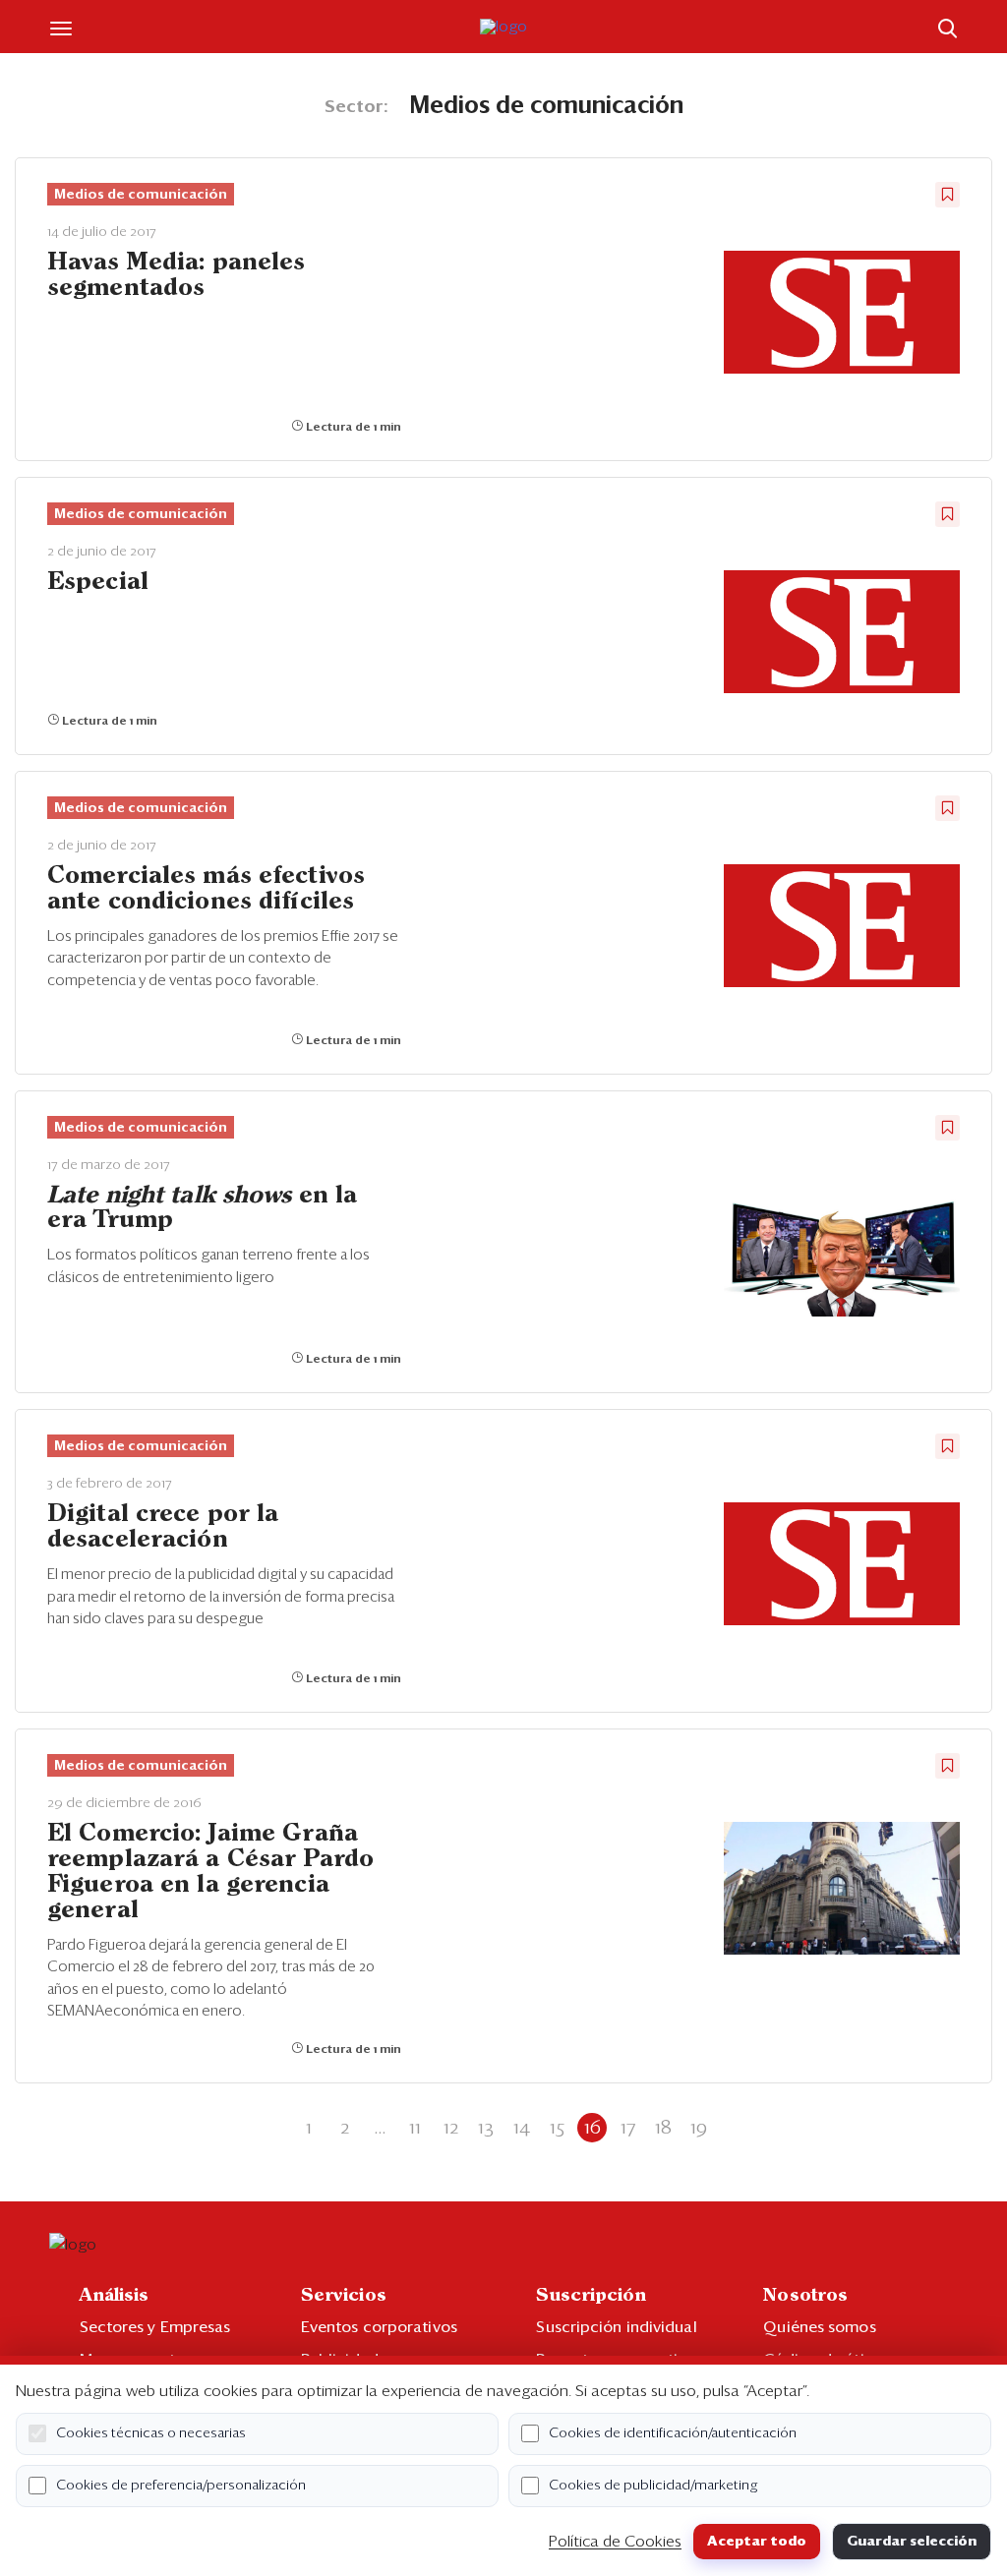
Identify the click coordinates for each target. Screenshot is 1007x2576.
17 (628, 2128)
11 (415, 2128)
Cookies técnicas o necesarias (151, 2433)
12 (451, 2128)
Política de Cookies (615, 2542)
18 (663, 2128)
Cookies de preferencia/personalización (181, 2486)
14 (522, 2128)
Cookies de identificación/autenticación (673, 2433)
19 (699, 2128)
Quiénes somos (819, 2327)
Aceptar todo (757, 2542)
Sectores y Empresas (155, 2327)
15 (557, 2128)
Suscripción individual (616, 2327)
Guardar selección (912, 2542)
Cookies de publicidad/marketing (653, 2486)
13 (486, 2128)
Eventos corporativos (379, 2327)
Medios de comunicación (141, 195)
